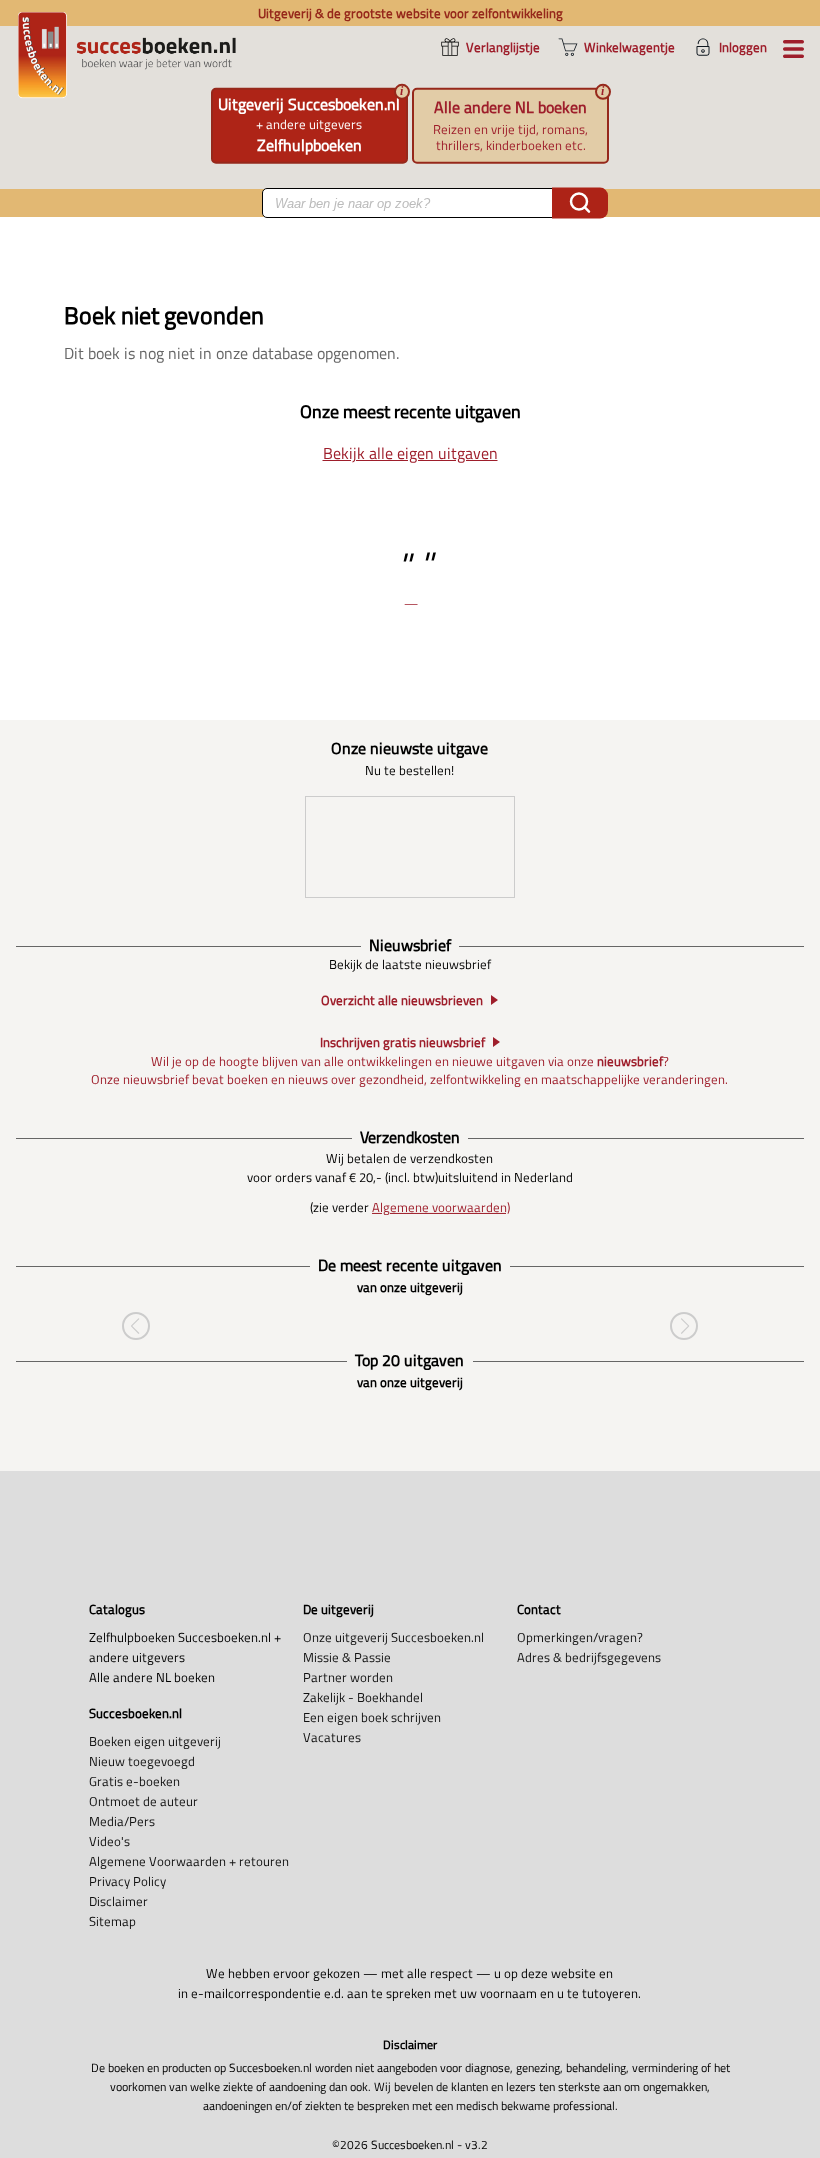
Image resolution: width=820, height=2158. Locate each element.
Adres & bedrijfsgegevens (589, 1657)
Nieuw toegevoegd (142, 1761)
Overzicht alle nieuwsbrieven (402, 1000)
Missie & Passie (347, 1657)
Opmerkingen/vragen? (580, 1637)
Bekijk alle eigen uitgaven (410, 453)
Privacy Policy (127, 1881)
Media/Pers (122, 1821)
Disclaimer (118, 1901)
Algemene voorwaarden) (441, 1207)
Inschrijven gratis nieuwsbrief (402, 1042)
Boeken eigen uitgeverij (155, 1741)
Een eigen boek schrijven (372, 1717)
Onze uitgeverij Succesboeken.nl (393, 1637)
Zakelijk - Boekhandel (363, 1697)
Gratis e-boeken (134, 1781)
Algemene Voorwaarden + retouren (189, 1861)
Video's (109, 1841)
